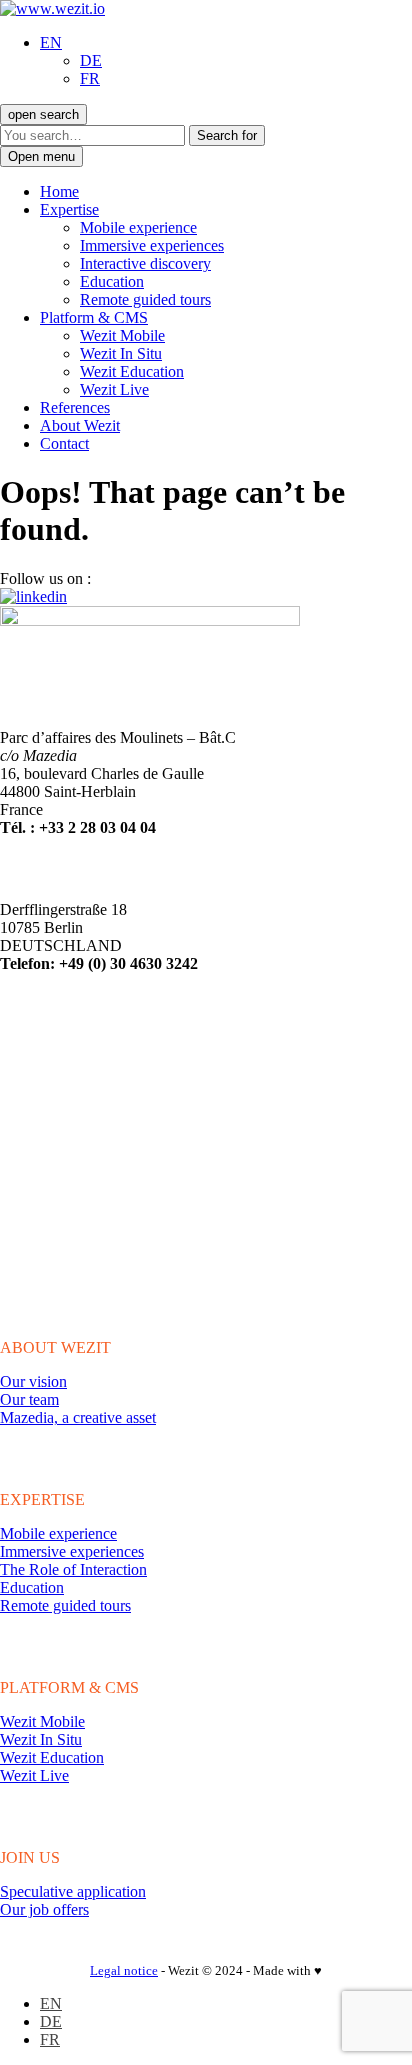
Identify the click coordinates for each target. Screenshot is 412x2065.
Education (112, 281)
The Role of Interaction (73, 1569)
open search (43, 114)
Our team (29, 1399)
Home (59, 191)
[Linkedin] (33, 596)
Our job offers (44, 1909)
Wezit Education (132, 371)
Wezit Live (114, 389)
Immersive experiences (152, 245)
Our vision (33, 1381)
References (75, 407)
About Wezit (80, 425)
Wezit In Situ (121, 353)
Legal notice (124, 1970)
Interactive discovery (145, 263)
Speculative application (73, 1891)
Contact (64, 443)
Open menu (41, 156)
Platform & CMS (94, 317)
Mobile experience (138, 227)
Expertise (69, 209)
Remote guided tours (145, 299)
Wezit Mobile (122, 335)
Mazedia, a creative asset (78, 1417)
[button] (51, 42)
